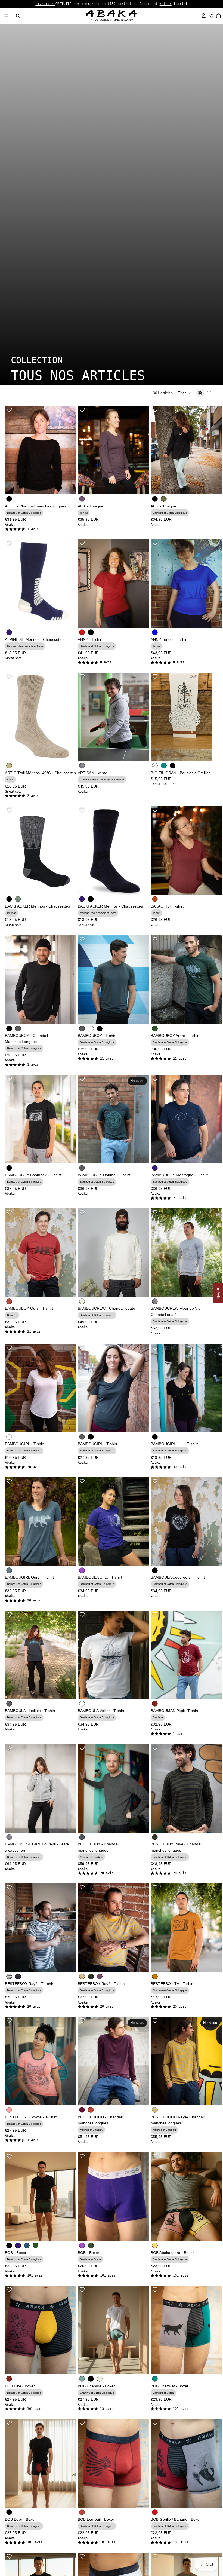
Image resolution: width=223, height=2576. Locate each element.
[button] (185, 393)
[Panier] (219, 16)
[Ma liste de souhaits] (211, 16)
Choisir (72, 486)
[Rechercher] (18, 16)
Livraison (45, 4)
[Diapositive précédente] (14, 850)
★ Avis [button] (218, 1293)
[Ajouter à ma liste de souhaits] (9, 410)
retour (166, 4)
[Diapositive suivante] (68, 850)
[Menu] (6, 16)
